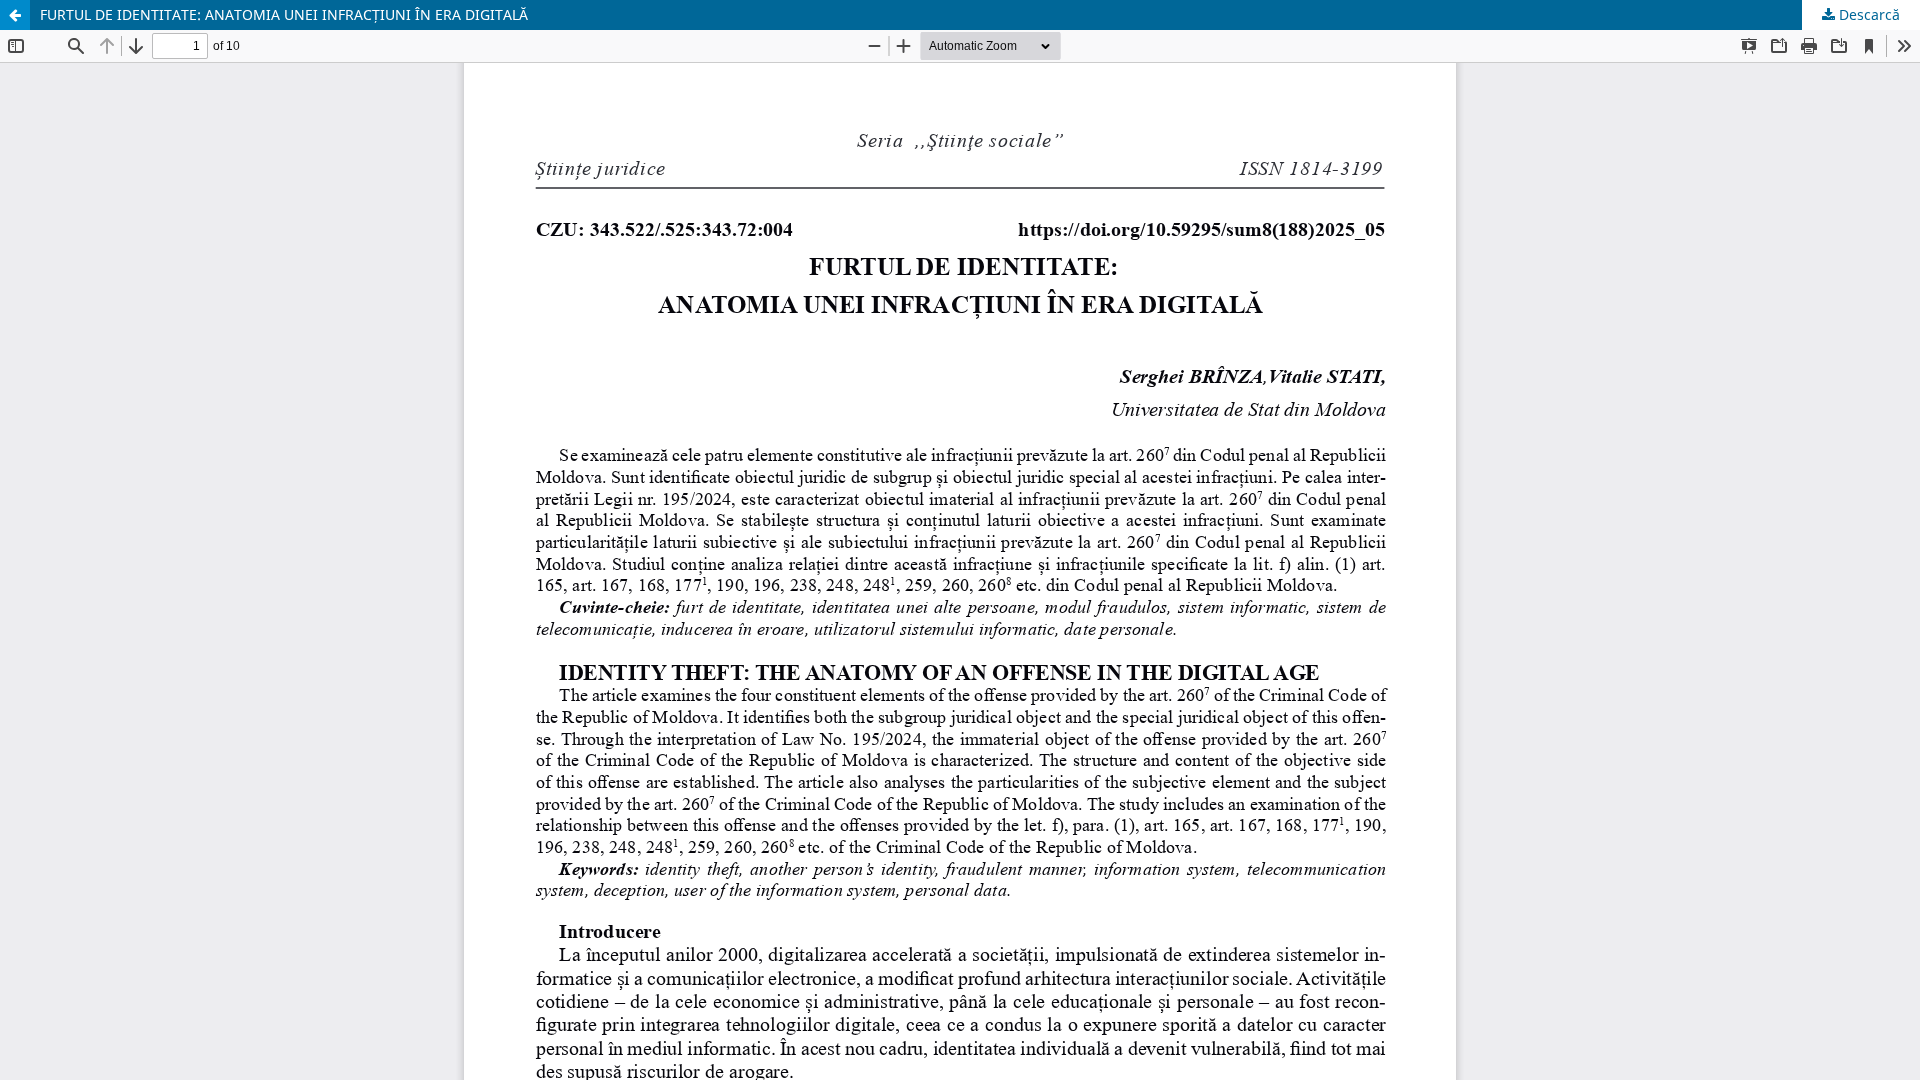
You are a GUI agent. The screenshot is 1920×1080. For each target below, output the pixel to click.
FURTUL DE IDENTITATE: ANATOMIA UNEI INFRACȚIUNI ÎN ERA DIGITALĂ (284, 14)
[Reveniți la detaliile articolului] (15, 15)
